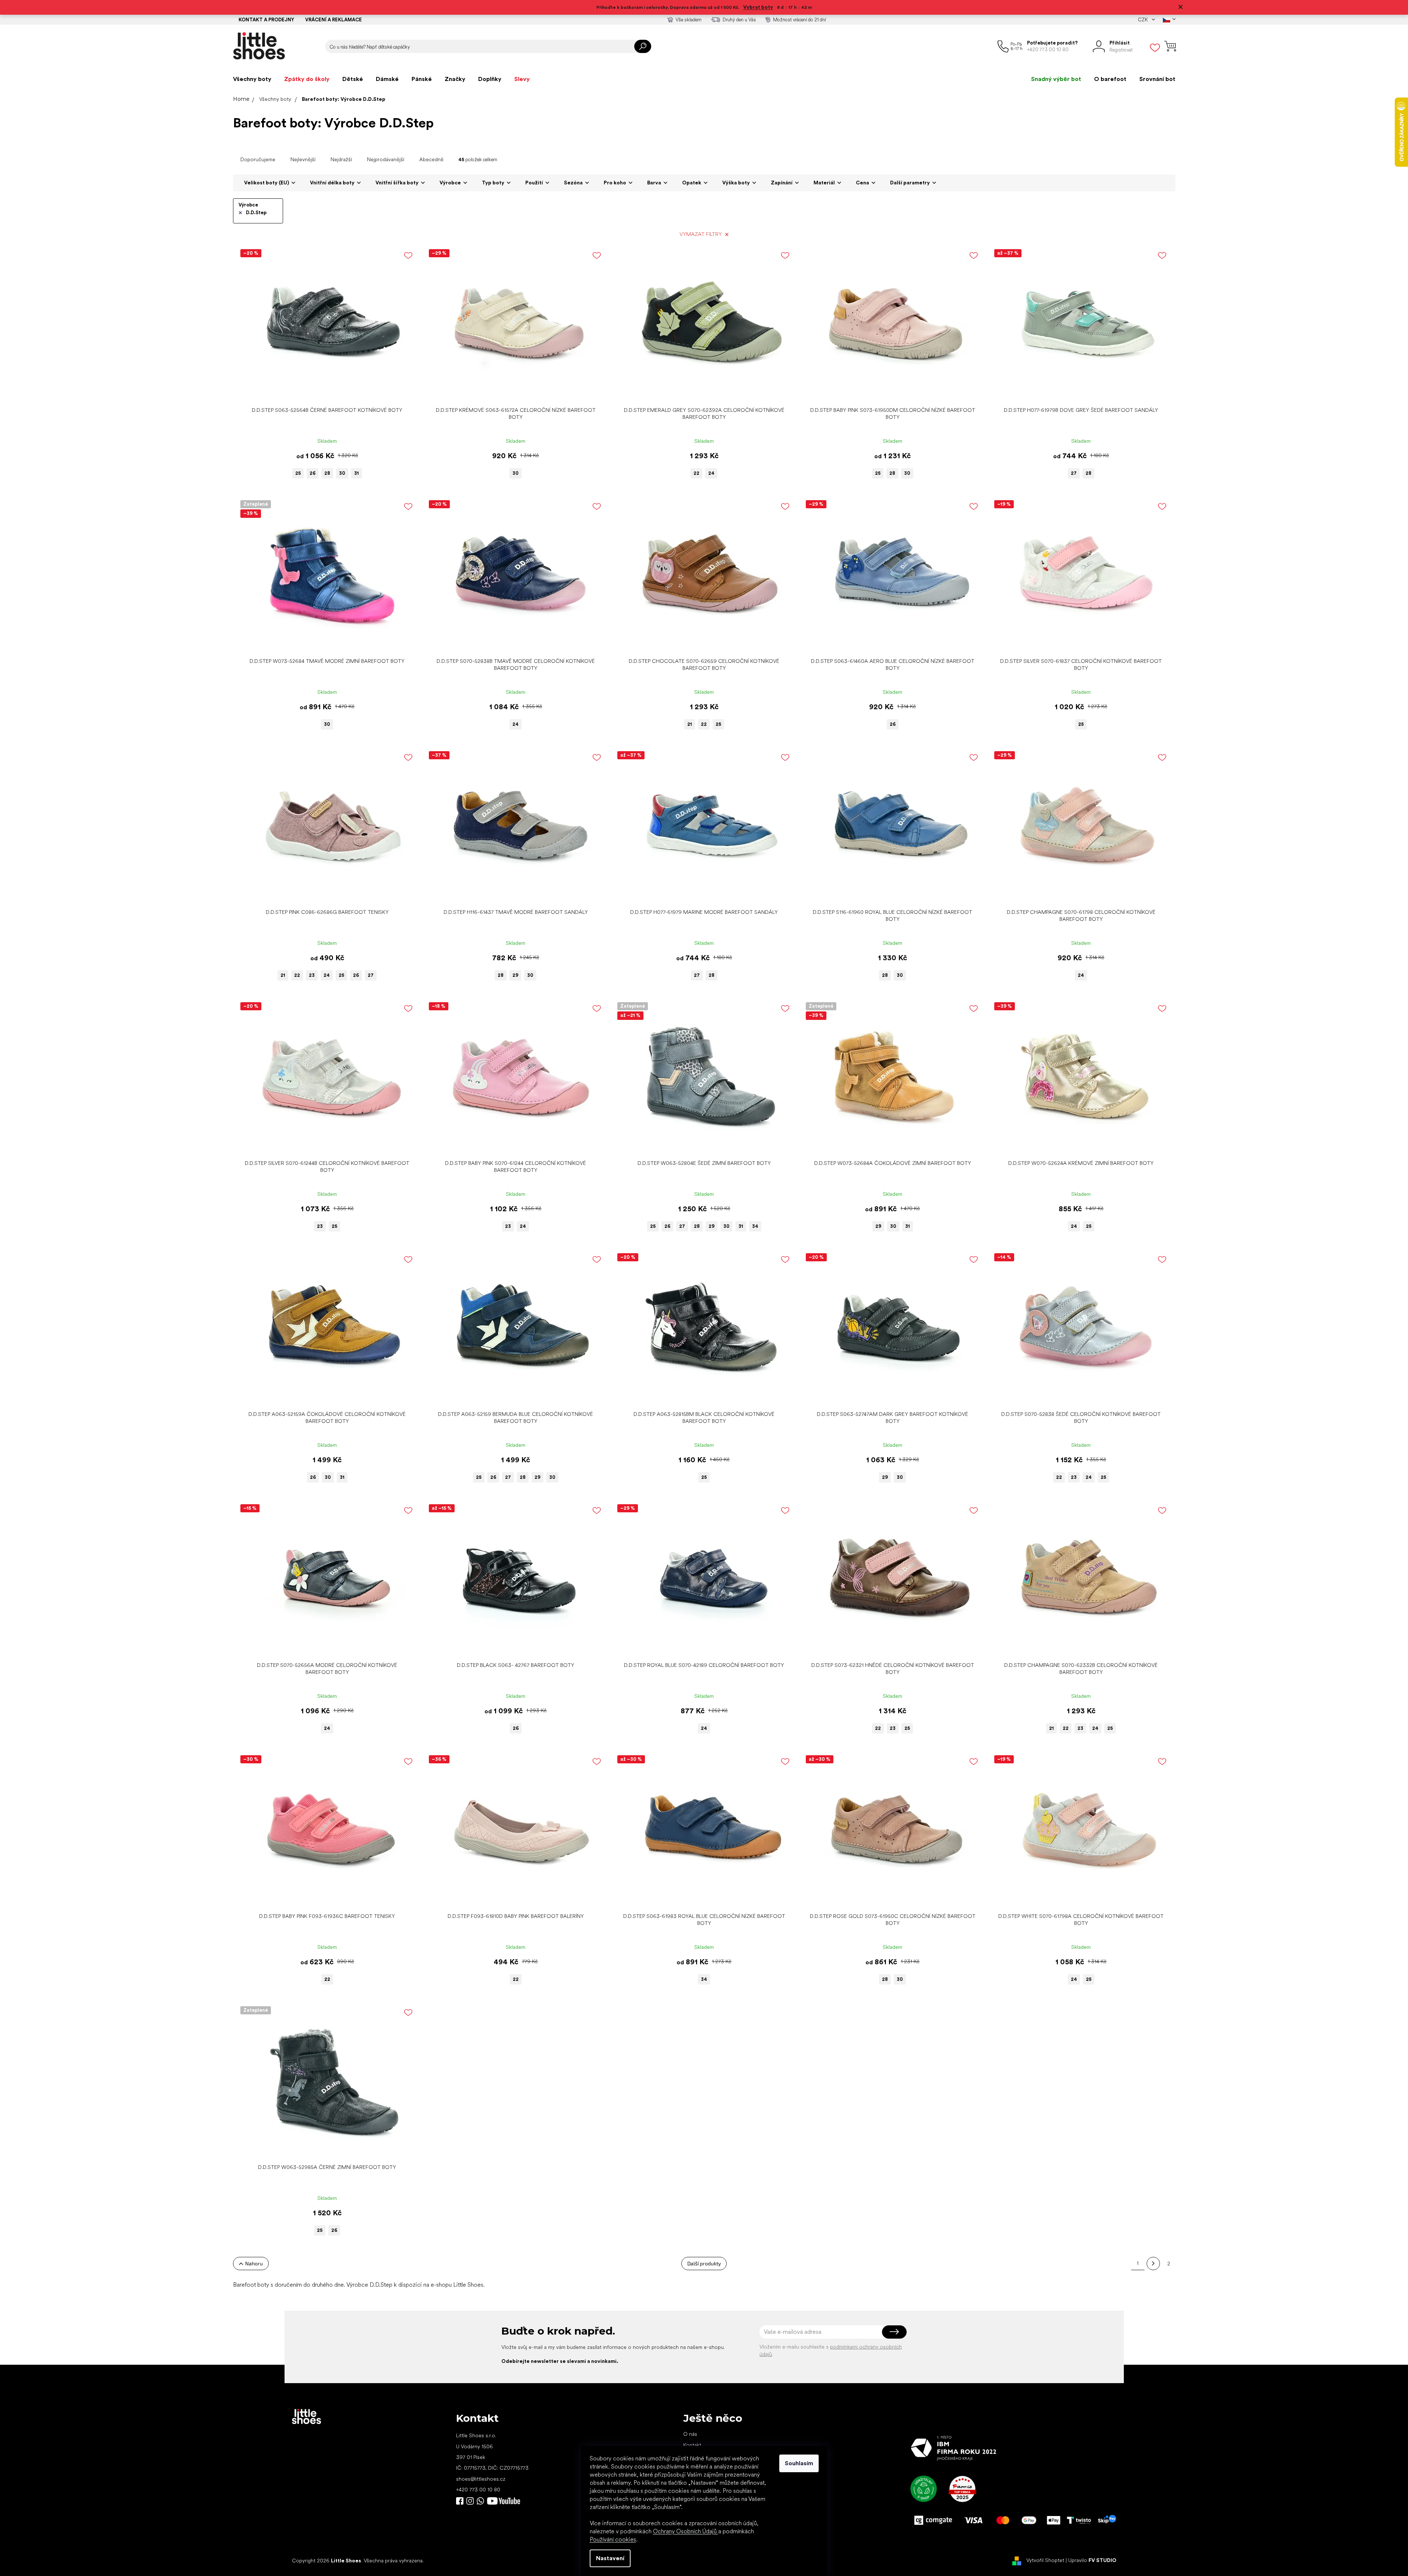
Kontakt (692, 2445)
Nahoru (254, 2263)
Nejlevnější (303, 159)
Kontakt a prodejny (266, 20)
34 (755, 1226)
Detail (323, 392)
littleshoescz (470, 2501)
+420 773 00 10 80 (478, 2490)
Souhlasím (799, 2463)
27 (1074, 473)
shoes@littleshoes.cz (481, 2479)
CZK (1143, 20)
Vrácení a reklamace (334, 20)
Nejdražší (341, 159)
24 (711, 473)
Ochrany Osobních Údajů (686, 2531)
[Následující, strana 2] (1153, 2264)
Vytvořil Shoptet (1045, 2560)
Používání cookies (613, 2539)
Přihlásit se (894, 2332)
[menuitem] (252, 79)
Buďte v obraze (460, 2501)
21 (690, 724)
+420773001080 (482, 2501)
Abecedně (431, 159)
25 (298, 473)
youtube (504, 2501)
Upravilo (1092, 2560)
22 (696, 473)
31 (357, 473)
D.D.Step (256, 213)
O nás (690, 2434)
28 (327, 473)
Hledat (643, 46)
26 (313, 473)
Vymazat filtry (701, 234)
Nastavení (610, 2558)
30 (342, 473)
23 (312, 975)
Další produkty (704, 2263)
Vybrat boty (758, 7)
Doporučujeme (258, 159)
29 (515, 975)
